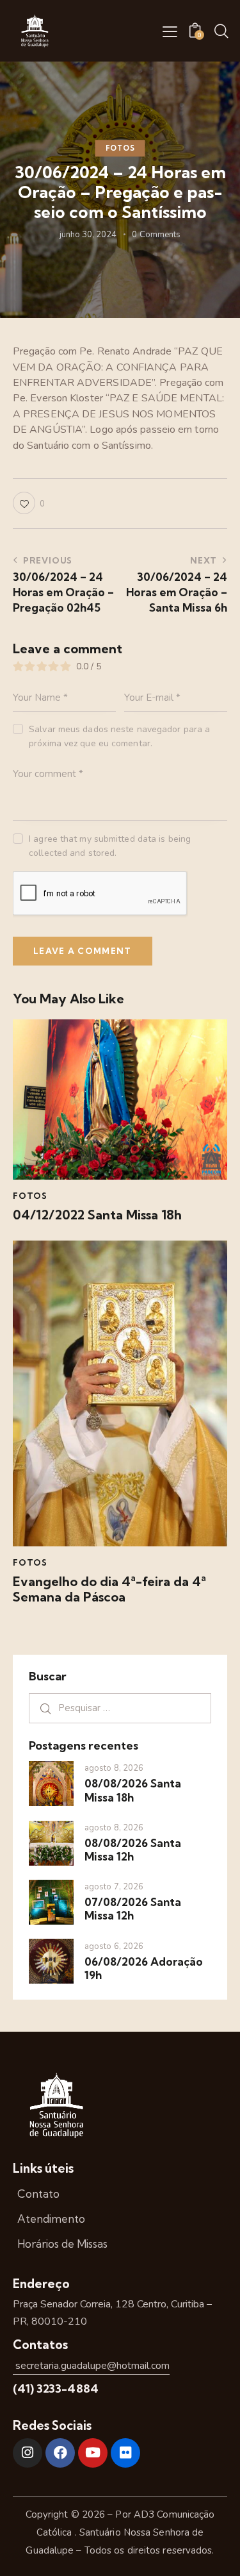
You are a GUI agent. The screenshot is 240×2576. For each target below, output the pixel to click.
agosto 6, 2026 (114, 1946)
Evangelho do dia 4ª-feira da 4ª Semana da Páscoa (109, 1589)
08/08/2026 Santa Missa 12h (133, 1850)
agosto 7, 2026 (114, 1887)
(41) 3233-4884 (56, 2388)
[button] (170, 31)
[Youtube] (93, 2453)
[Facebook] (60, 2453)
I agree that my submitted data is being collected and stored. (110, 846)
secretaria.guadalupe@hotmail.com (91, 2366)
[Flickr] (125, 2453)
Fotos (120, 148)
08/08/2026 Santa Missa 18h (133, 1790)
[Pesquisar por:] (120, 1708)
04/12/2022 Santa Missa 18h (97, 1215)
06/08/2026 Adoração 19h (144, 1968)
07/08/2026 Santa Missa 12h (133, 1909)
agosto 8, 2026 (114, 1768)
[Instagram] (28, 2453)
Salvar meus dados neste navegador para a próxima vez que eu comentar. (119, 736)
